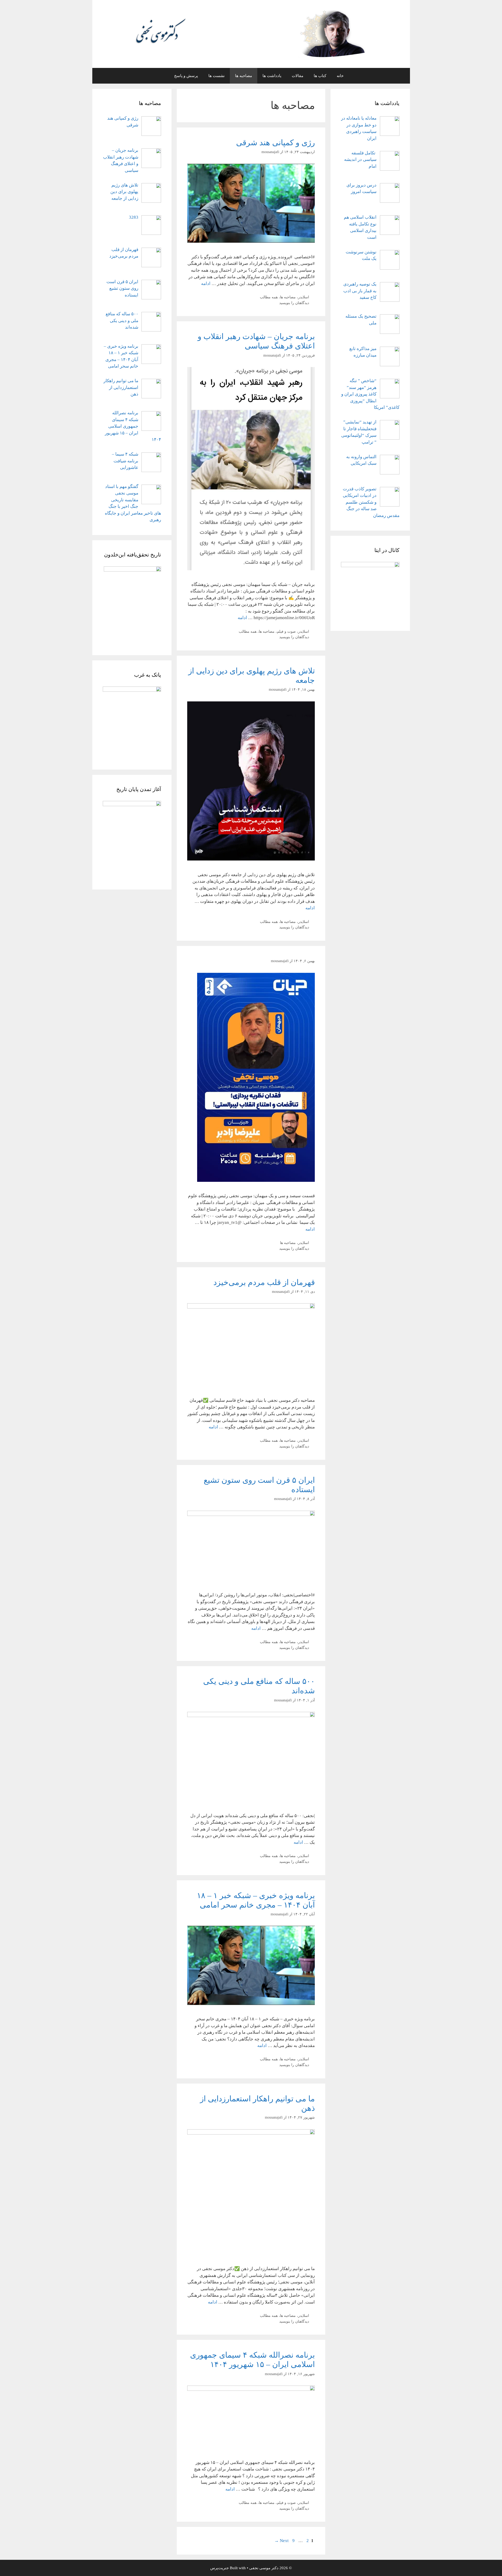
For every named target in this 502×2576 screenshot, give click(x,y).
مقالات (298, 76)
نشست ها (216, 76)
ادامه (206, 284)
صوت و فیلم (286, 631)
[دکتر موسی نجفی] (251, 34)
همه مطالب (269, 297)
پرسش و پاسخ (186, 76)
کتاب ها (320, 76)
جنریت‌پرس (219, 2568)
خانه (340, 76)
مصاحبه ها (244, 76)
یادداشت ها (272, 76)
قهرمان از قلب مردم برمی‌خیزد (264, 1282)
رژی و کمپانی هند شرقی (275, 143)
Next (281, 2541)
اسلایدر (304, 297)
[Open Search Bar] (161, 76)
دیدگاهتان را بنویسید (294, 303)
